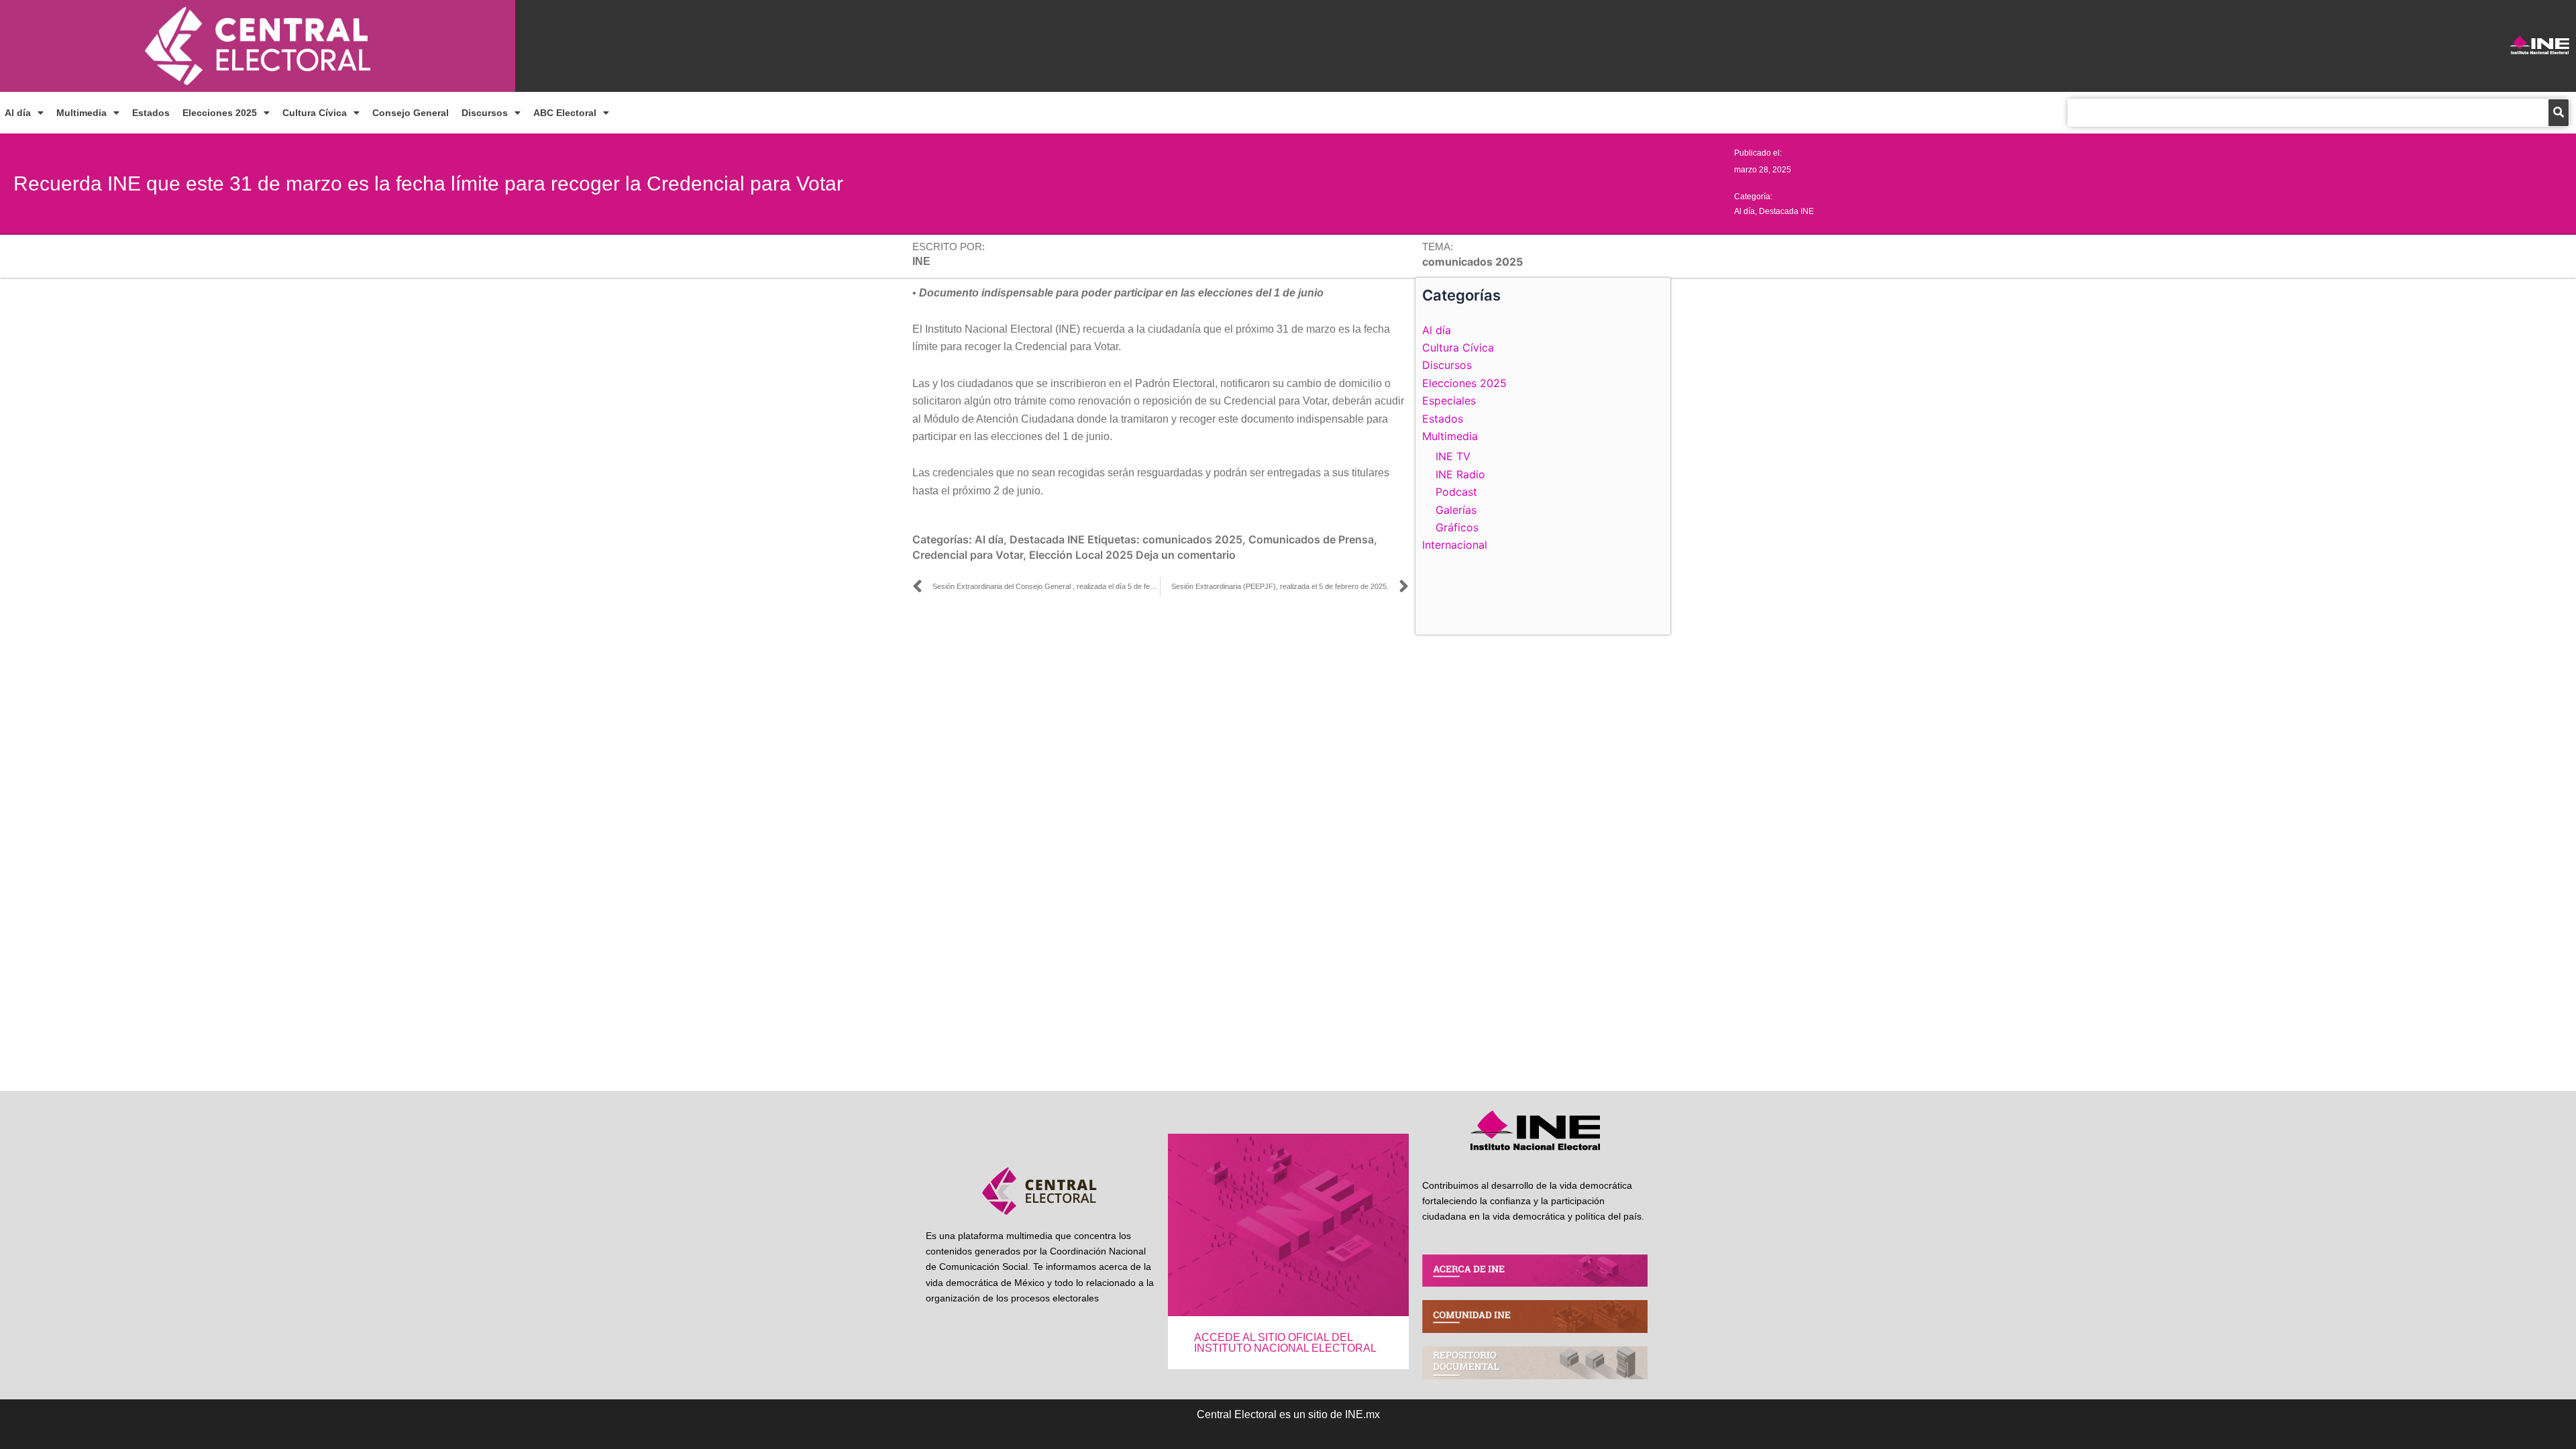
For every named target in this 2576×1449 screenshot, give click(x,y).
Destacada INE (1786, 211)
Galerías (1456, 510)
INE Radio (1460, 474)
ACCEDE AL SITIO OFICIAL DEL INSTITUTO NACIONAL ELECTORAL (1285, 1343)
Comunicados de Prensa (1311, 539)
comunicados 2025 (1192, 539)
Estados (151, 113)
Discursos (485, 113)
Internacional (1455, 545)
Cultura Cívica (315, 113)
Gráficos (1457, 527)
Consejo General (411, 113)
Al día (18, 113)
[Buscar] (2559, 113)
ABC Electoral (565, 113)
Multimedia (82, 113)
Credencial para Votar (968, 555)
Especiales (1449, 400)
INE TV (1453, 456)
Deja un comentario (1186, 555)
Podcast (1456, 492)
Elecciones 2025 (220, 113)
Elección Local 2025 (1081, 555)
